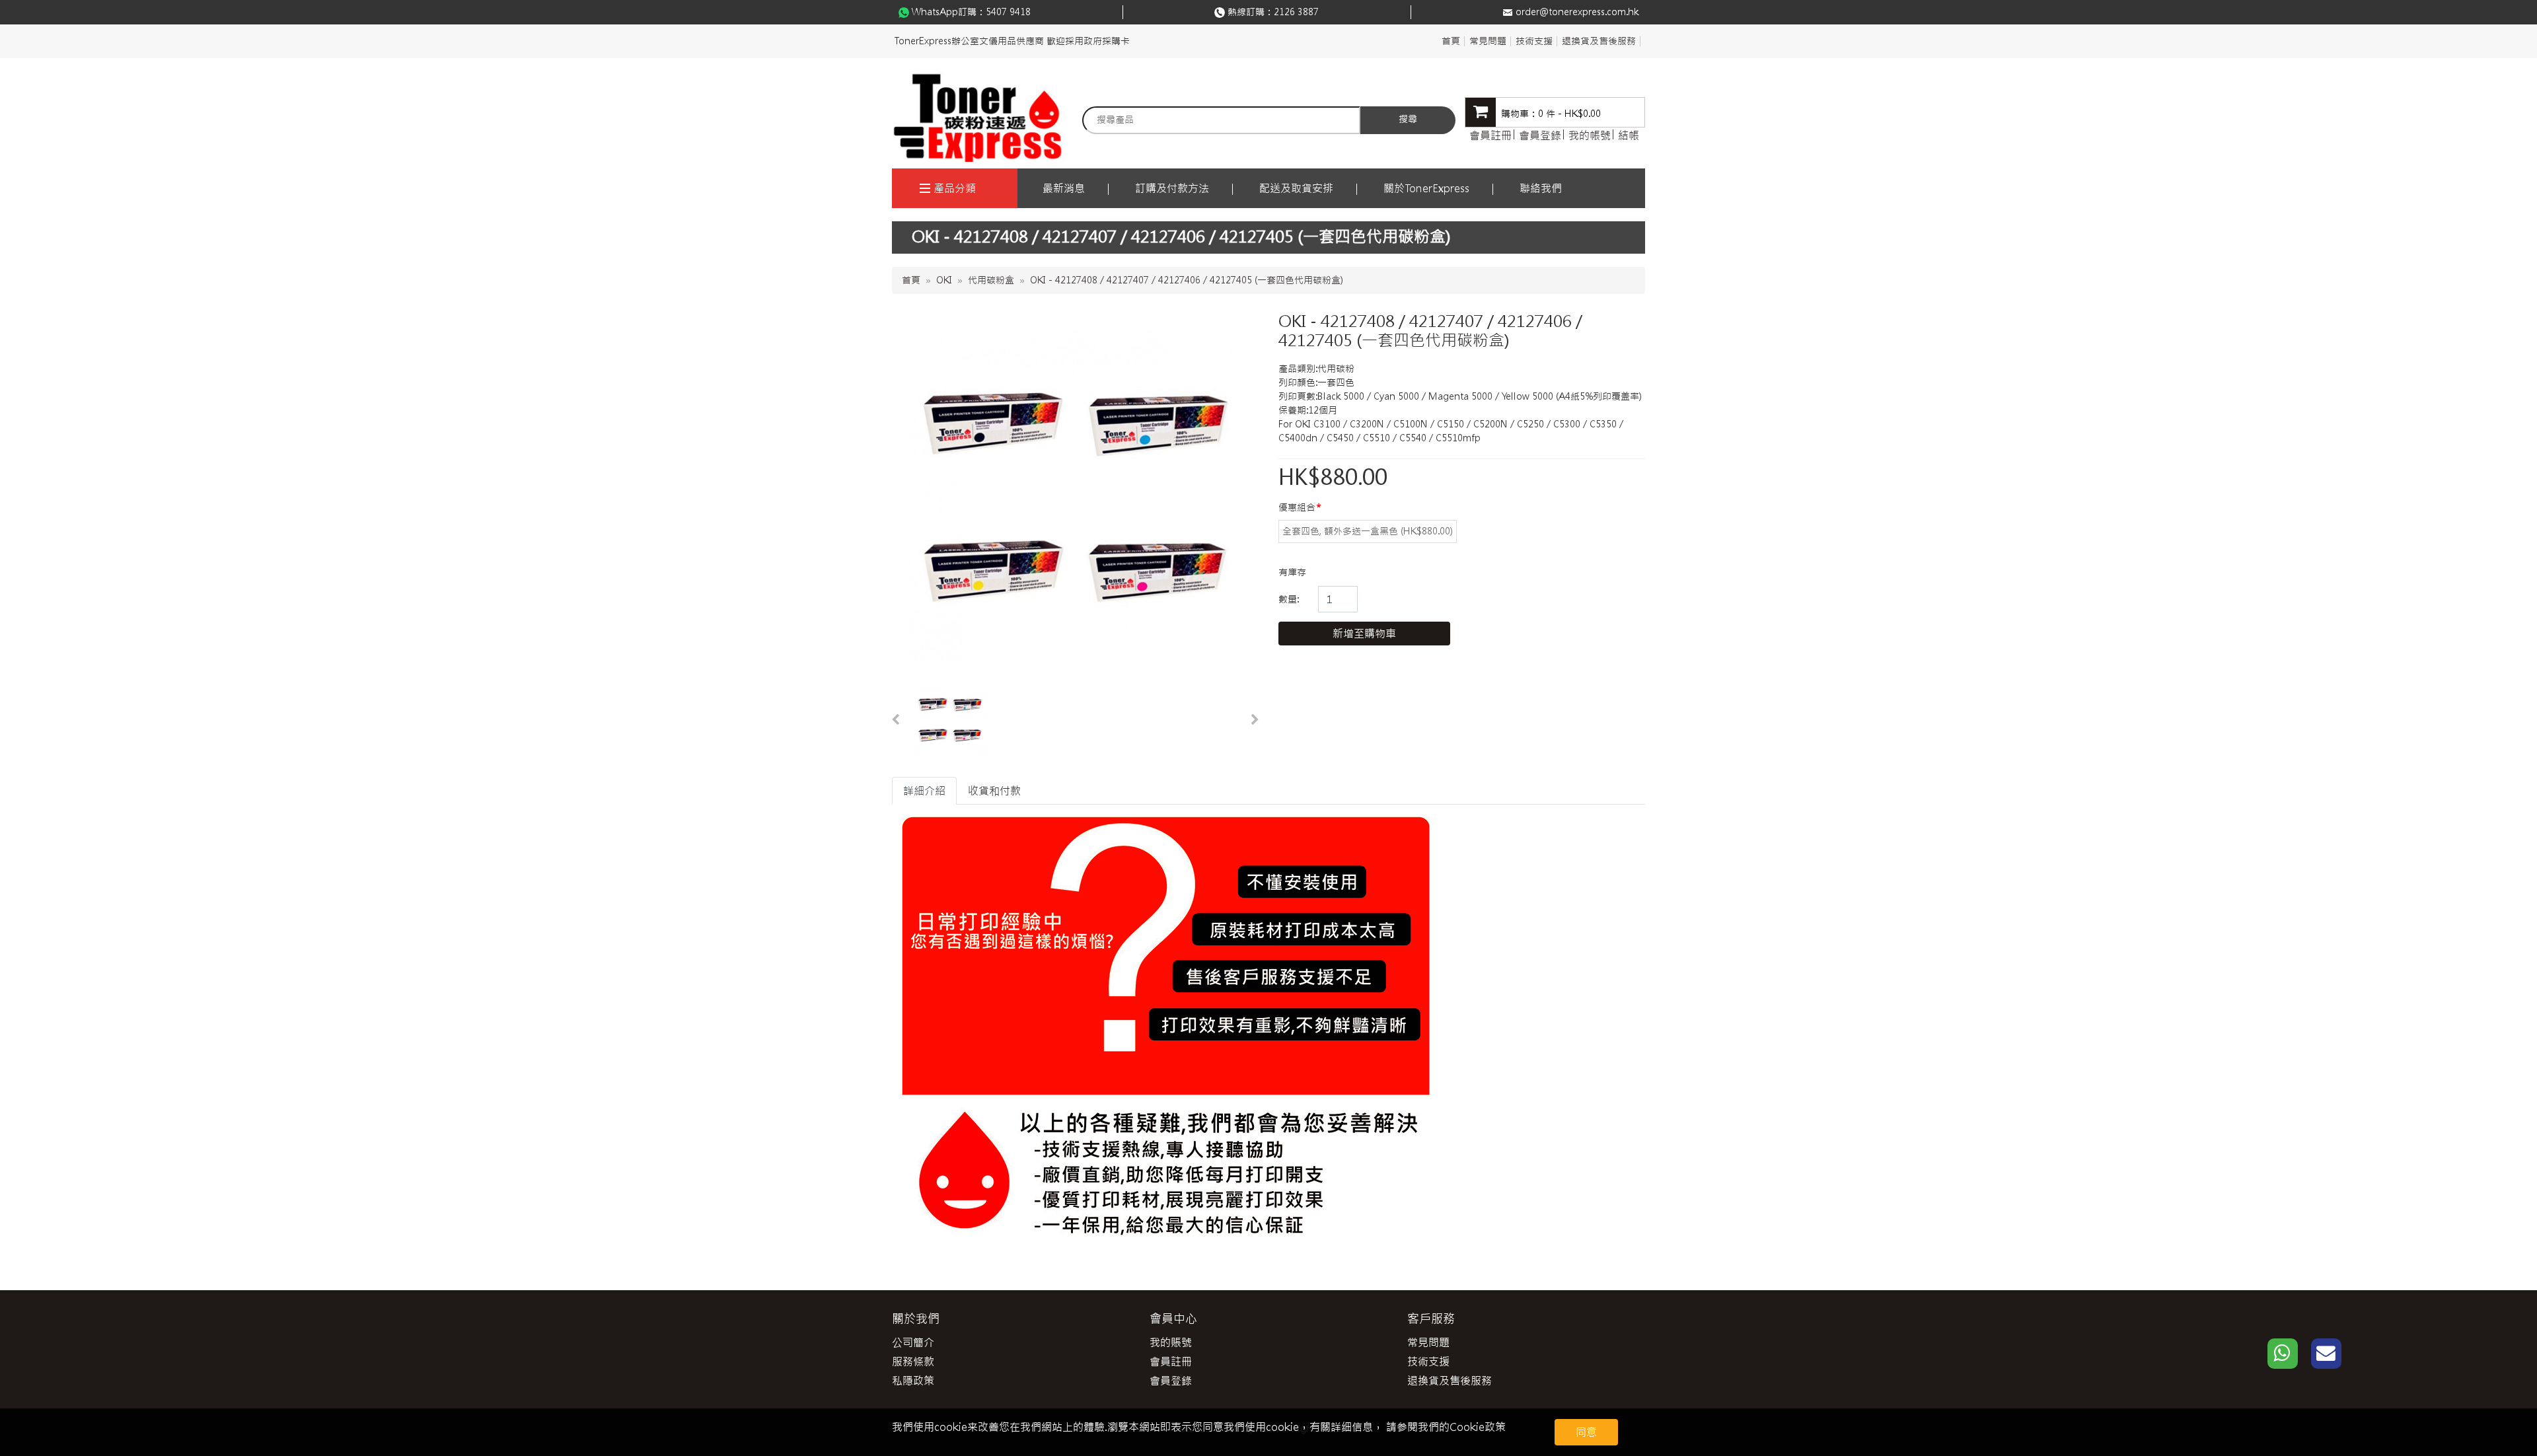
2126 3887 (1296, 12)
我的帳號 (1590, 135)
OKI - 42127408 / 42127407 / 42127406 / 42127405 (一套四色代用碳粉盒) (1187, 280)
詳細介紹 (924, 791)
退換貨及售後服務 (1599, 41)
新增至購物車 (1364, 634)
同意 (1586, 1432)
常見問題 (1488, 41)
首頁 (1451, 41)
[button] (895, 720)
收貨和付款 (994, 791)
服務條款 (913, 1362)
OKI (944, 280)
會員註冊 (1490, 135)
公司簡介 (913, 1342)
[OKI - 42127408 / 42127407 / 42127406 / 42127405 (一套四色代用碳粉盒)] (950, 720)
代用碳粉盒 (991, 280)
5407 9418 (1008, 12)
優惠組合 (1297, 507)
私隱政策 (913, 1381)
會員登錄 (1540, 135)
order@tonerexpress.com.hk (1577, 12)
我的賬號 (1171, 1342)
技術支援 (1534, 41)
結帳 (1629, 135)
